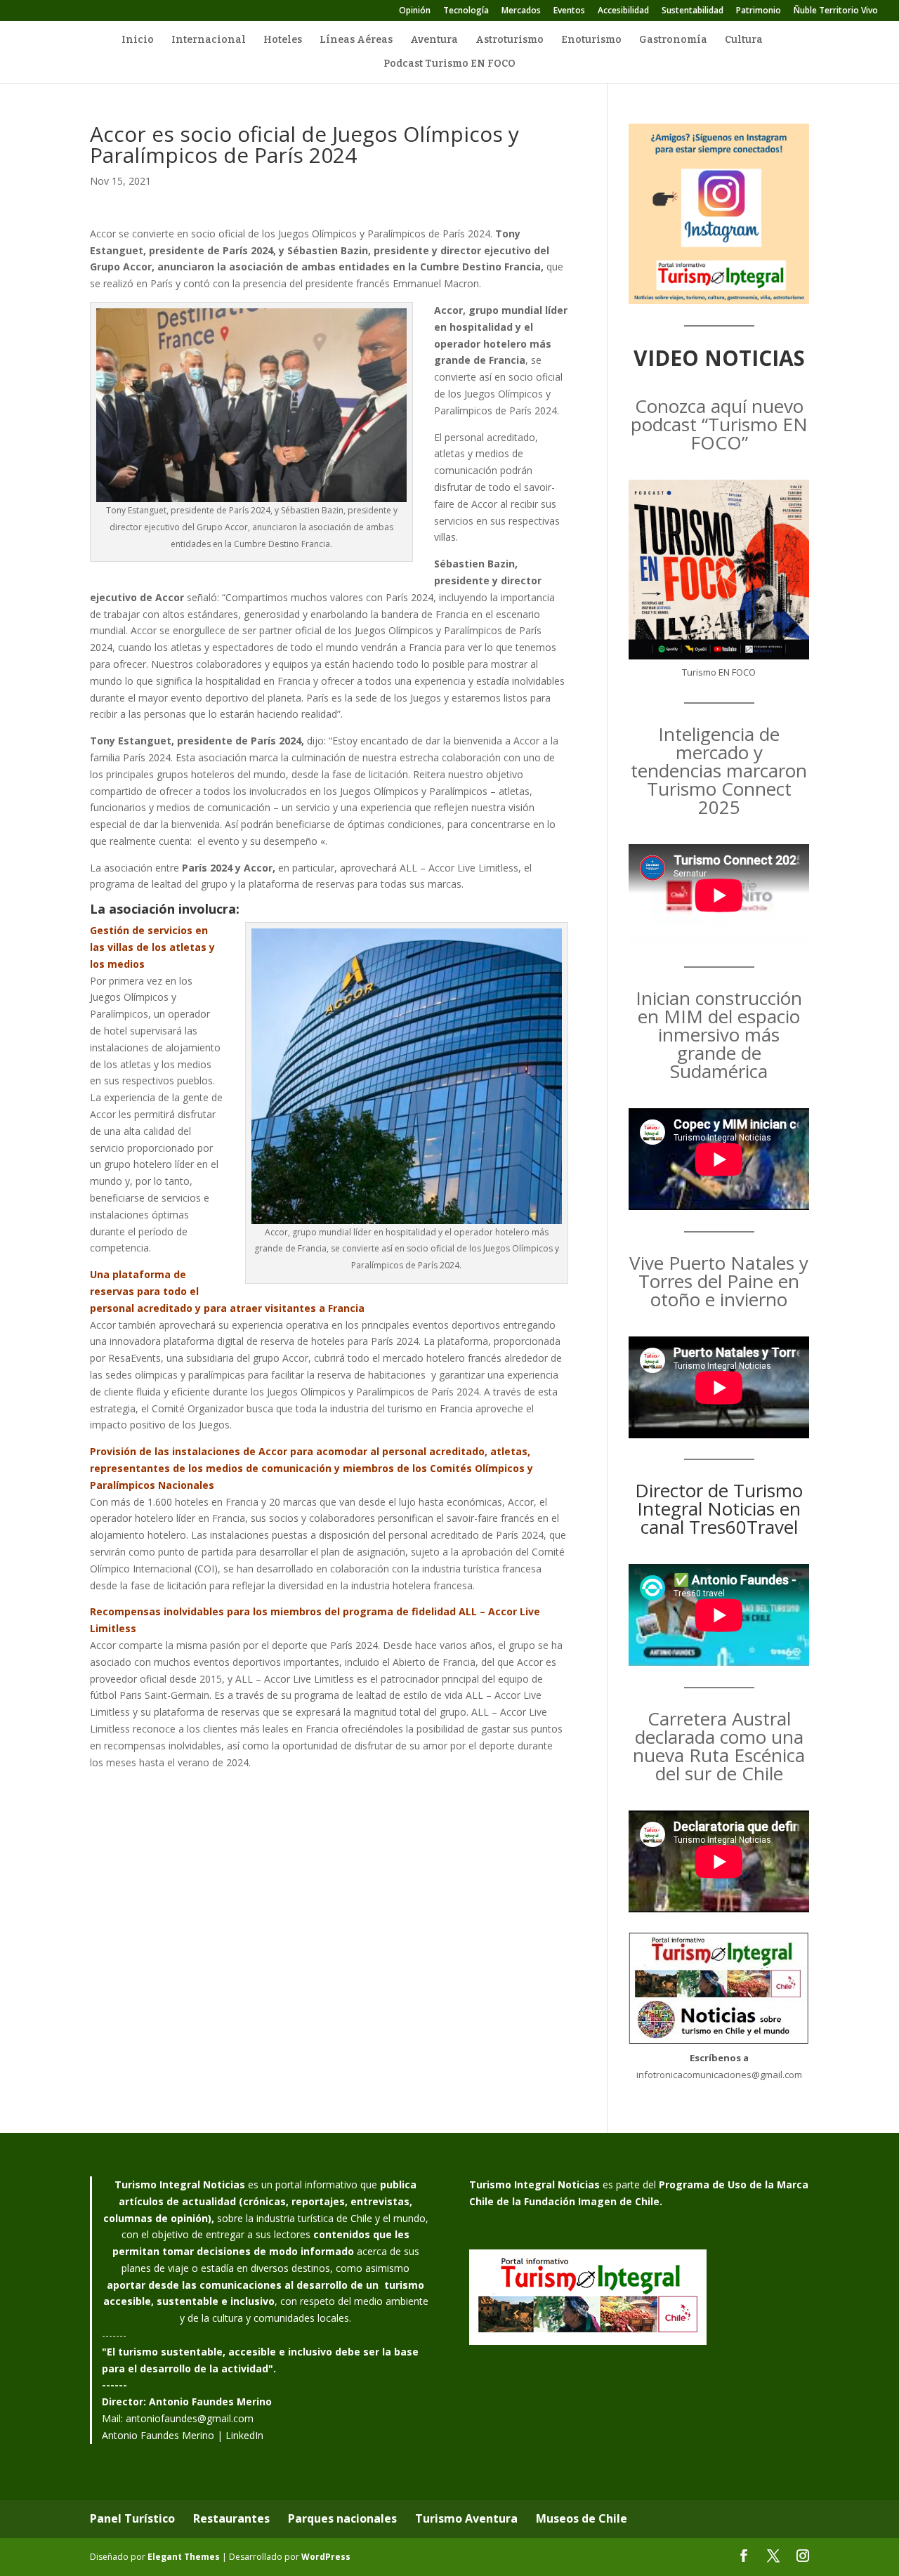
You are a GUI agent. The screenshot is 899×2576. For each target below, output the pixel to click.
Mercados (521, 11)
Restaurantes (231, 2518)
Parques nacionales (342, 2518)
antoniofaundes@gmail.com (190, 2418)
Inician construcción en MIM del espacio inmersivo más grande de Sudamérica (719, 1034)
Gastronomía (673, 40)
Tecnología (466, 11)
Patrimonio (759, 11)
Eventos (569, 11)
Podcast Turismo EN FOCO (449, 64)
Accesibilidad (623, 11)
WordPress (326, 2557)
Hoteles (283, 40)
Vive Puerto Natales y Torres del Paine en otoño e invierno (719, 1281)
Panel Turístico (132, 2518)
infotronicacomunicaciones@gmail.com (719, 2075)
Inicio (138, 40)
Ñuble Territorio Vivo (836, 11)
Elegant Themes (184, 2557)
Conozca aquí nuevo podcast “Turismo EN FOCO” (719, 424)
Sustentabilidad (693, 11)
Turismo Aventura (466, 2518)
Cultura (744, 40)
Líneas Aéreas (356, 40)
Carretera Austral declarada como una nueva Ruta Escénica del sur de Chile (719, 1746)
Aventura (434, 40)
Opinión (415, 11)
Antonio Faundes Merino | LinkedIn (183, 2435)
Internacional (209, 40)
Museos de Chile (582, 2518)
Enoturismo (591, 40)
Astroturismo (510, 40)
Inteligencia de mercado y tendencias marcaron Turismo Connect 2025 (719, 770)
